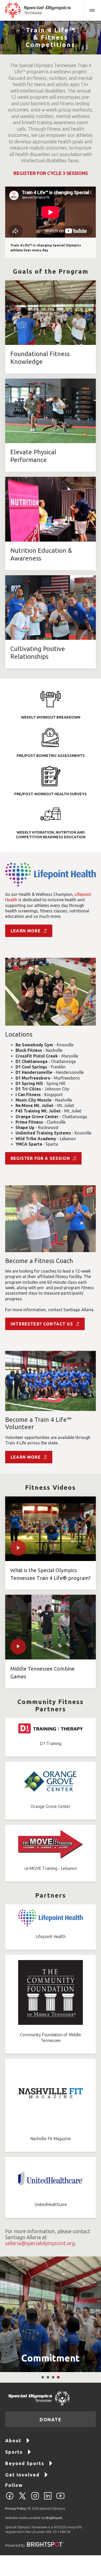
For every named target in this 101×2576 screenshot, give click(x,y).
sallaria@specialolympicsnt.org (40, 2243)
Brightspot (54, 2518)
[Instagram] (35, 2499)
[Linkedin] (48, 2499)
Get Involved (22, 2475)
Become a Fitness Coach (39, 1261)
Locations (19, 1034)
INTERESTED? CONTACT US (42, 1324)
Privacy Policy (15, 2508)
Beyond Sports (25, 2463)
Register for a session (40, 1158)
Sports (14, 2452)
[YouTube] (60, 2499)
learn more (26, 931)
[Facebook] (10, 2499)
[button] (92, 10)
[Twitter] (22, 2499)
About (13, 2440)
